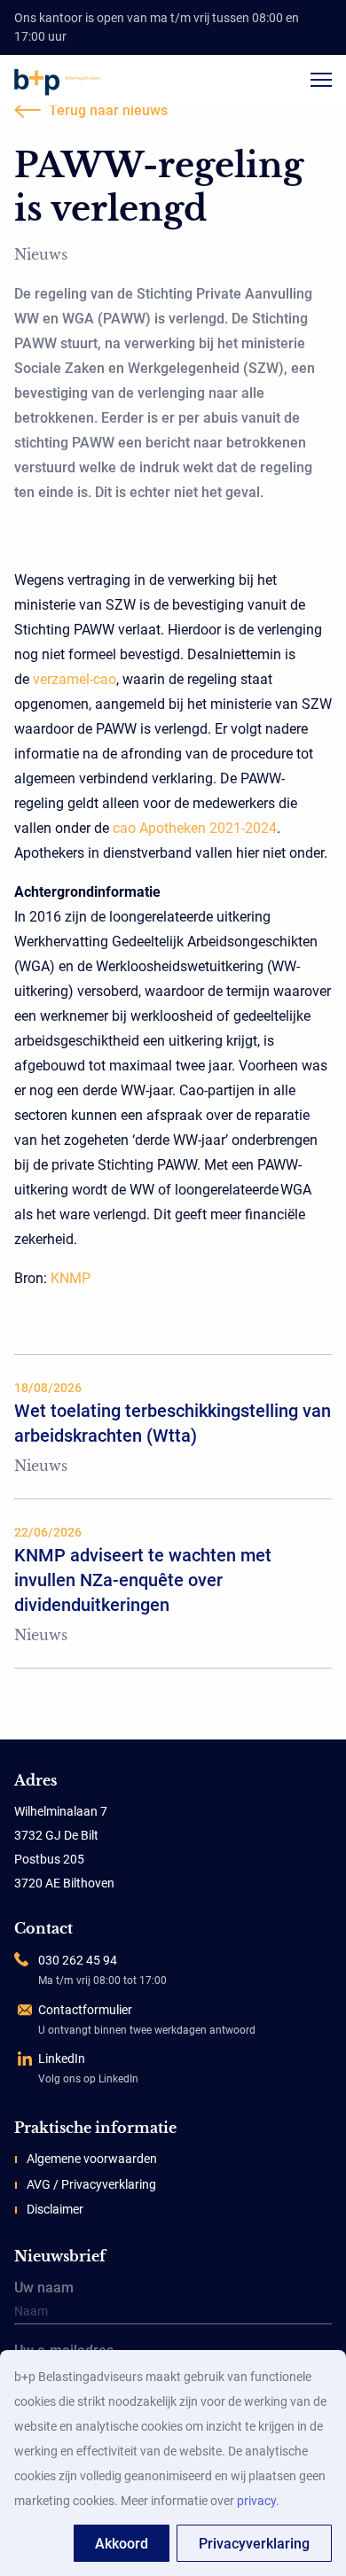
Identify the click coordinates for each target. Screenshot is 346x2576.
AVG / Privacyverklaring (91, 2184)
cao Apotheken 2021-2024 (195, 828)
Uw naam (44, 2289)
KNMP (71, 1278)
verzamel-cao (75, 679)
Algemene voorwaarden (92, 2159)
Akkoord (122, 2544)
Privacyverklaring (254, 2544)
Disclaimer (55, 2209)
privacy (256, 2501)
